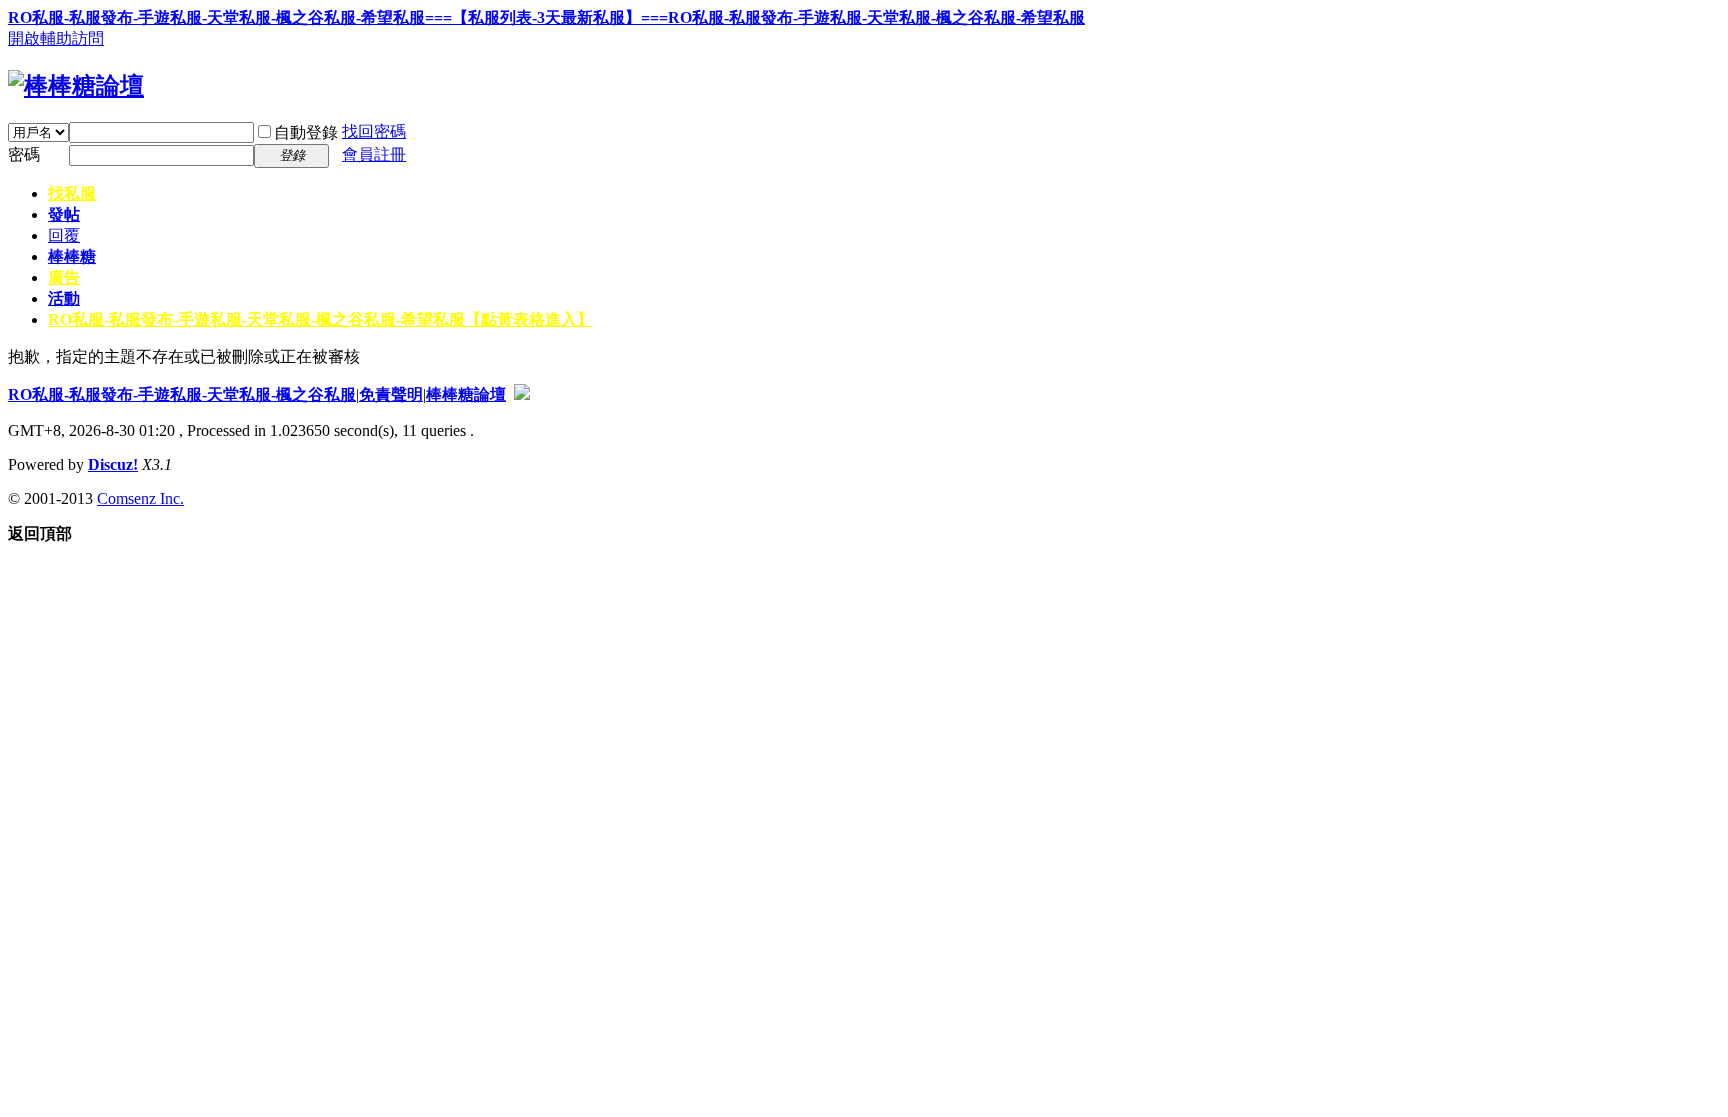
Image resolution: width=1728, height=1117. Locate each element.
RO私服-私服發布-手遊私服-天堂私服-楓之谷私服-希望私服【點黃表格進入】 (320, 319)
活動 (64, 298)
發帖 (64, 214)
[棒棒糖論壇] (76, 86)
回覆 (64, 235)
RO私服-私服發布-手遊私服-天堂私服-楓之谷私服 (182, 394)
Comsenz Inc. (140, 498)
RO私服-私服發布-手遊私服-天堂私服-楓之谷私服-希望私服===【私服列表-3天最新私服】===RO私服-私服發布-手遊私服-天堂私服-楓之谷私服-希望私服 (546, 17)
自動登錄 (306, 132)
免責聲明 (391, 394)
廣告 (64, 277)
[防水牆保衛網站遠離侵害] (522, 394)
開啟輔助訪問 (56, 38)
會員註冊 (374, 154)
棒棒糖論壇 (466, 394)
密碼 (24, 154)
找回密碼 (374, 131)
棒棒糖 (72, 256)
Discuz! (113, 464)
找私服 (72, 193)
